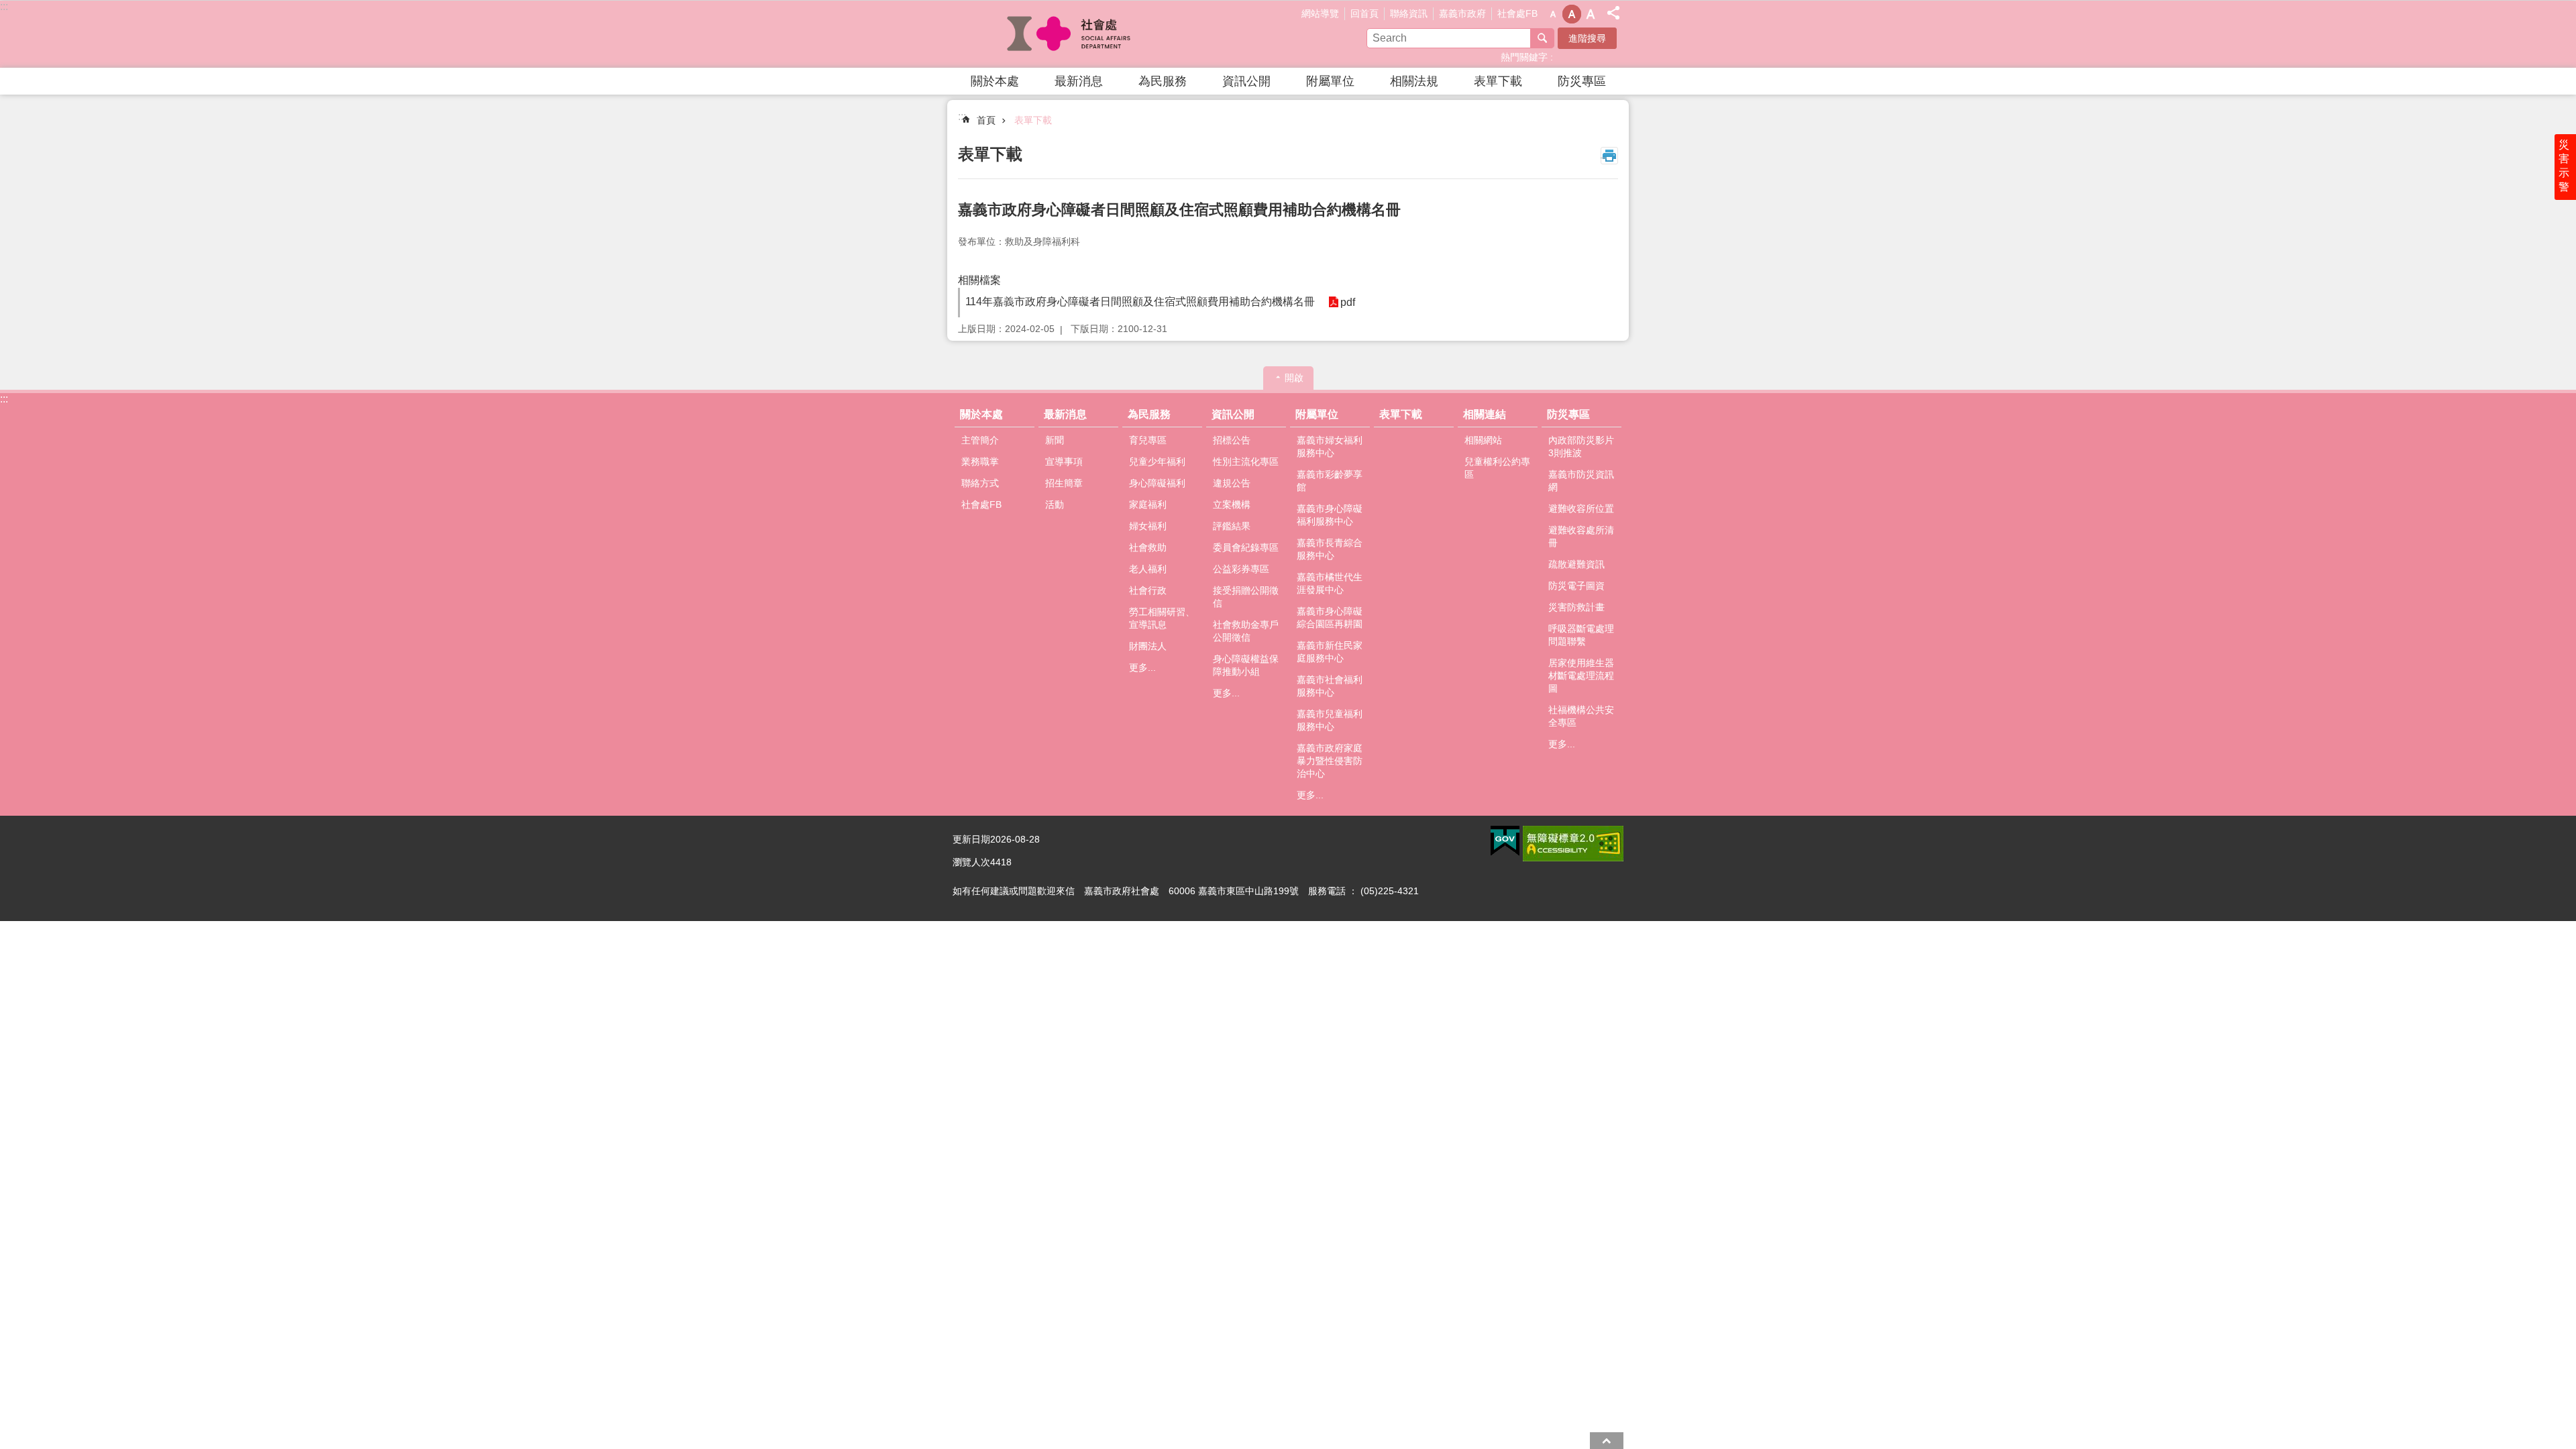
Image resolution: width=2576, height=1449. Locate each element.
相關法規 (1414, 81)
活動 (1055, 504)
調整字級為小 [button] (1553, 14)
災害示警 (2564, 166)
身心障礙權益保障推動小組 (1246, 665)
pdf (1348, 302)
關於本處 (995, 81)
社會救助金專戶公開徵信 (1246, 631)
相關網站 (1483, 440)
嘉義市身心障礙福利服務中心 (1330, 515)
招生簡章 (1064, 483)
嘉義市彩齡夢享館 (1330, 481)
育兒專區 (1148, 440)
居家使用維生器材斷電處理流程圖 (1581, 676)
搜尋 (1542, 38)
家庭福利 (1148, 504)
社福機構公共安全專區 (1581, 716)
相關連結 (1485, 414)
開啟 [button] (1294, 378)
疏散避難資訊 (1576, 564)
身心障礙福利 (1157, 483)
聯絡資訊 (1409, 13)
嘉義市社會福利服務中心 (1330, 686)
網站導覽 (1320, 13)
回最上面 (1607, 1441)
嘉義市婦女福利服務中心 (1330, 446)
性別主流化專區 (1246, 462)
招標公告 (1232, 440)
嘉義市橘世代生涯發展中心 (1330, 583)
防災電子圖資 (1576, 586)
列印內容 (1609, 156)
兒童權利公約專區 (1497, 468)
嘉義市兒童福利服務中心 (1330, 720)
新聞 (1055, 440)
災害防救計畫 (1576, 607)
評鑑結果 (1232, 526)
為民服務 (1163, 81)
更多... (1142, 667)
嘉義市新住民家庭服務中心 (1330, 652)
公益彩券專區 (1241, 569)
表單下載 (1498, 81)
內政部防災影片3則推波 (1581, 446)
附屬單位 (1330, 81)
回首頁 (1364, 13)
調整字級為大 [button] (1591, 14)
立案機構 (1232, 504)
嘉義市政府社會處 (1070, 34)
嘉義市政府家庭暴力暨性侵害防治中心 (1330, 761)
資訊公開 (1246, 81)
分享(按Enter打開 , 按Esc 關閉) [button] (1613, 13)
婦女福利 (1148, 526)
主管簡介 (980, 440)
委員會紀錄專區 (1246, 547)
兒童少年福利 (1157, 462)
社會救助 (1148, 547)
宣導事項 (1064, 462)
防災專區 (1582, 81)
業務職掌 (980, 462)
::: (4, 6)
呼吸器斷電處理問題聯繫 (1581, 635)
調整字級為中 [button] (1572, 14)
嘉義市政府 (1462, 13)
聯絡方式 (980, 483)
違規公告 (1232, 483)
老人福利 (1148, 569)
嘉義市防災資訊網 (1581, 481)
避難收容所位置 (1581, 508)
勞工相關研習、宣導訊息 (1162, 618)
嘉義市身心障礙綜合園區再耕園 (1330, 618)
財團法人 (1148, 646)
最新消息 (1079, 81)
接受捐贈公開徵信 (1246, 597)
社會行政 (1148, 590)
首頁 (986, 120)
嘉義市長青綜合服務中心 (1330, 549)
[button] (1505, 841)
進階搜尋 (1587, 38)
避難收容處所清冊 (1581, 536)
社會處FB (1517, 13)
